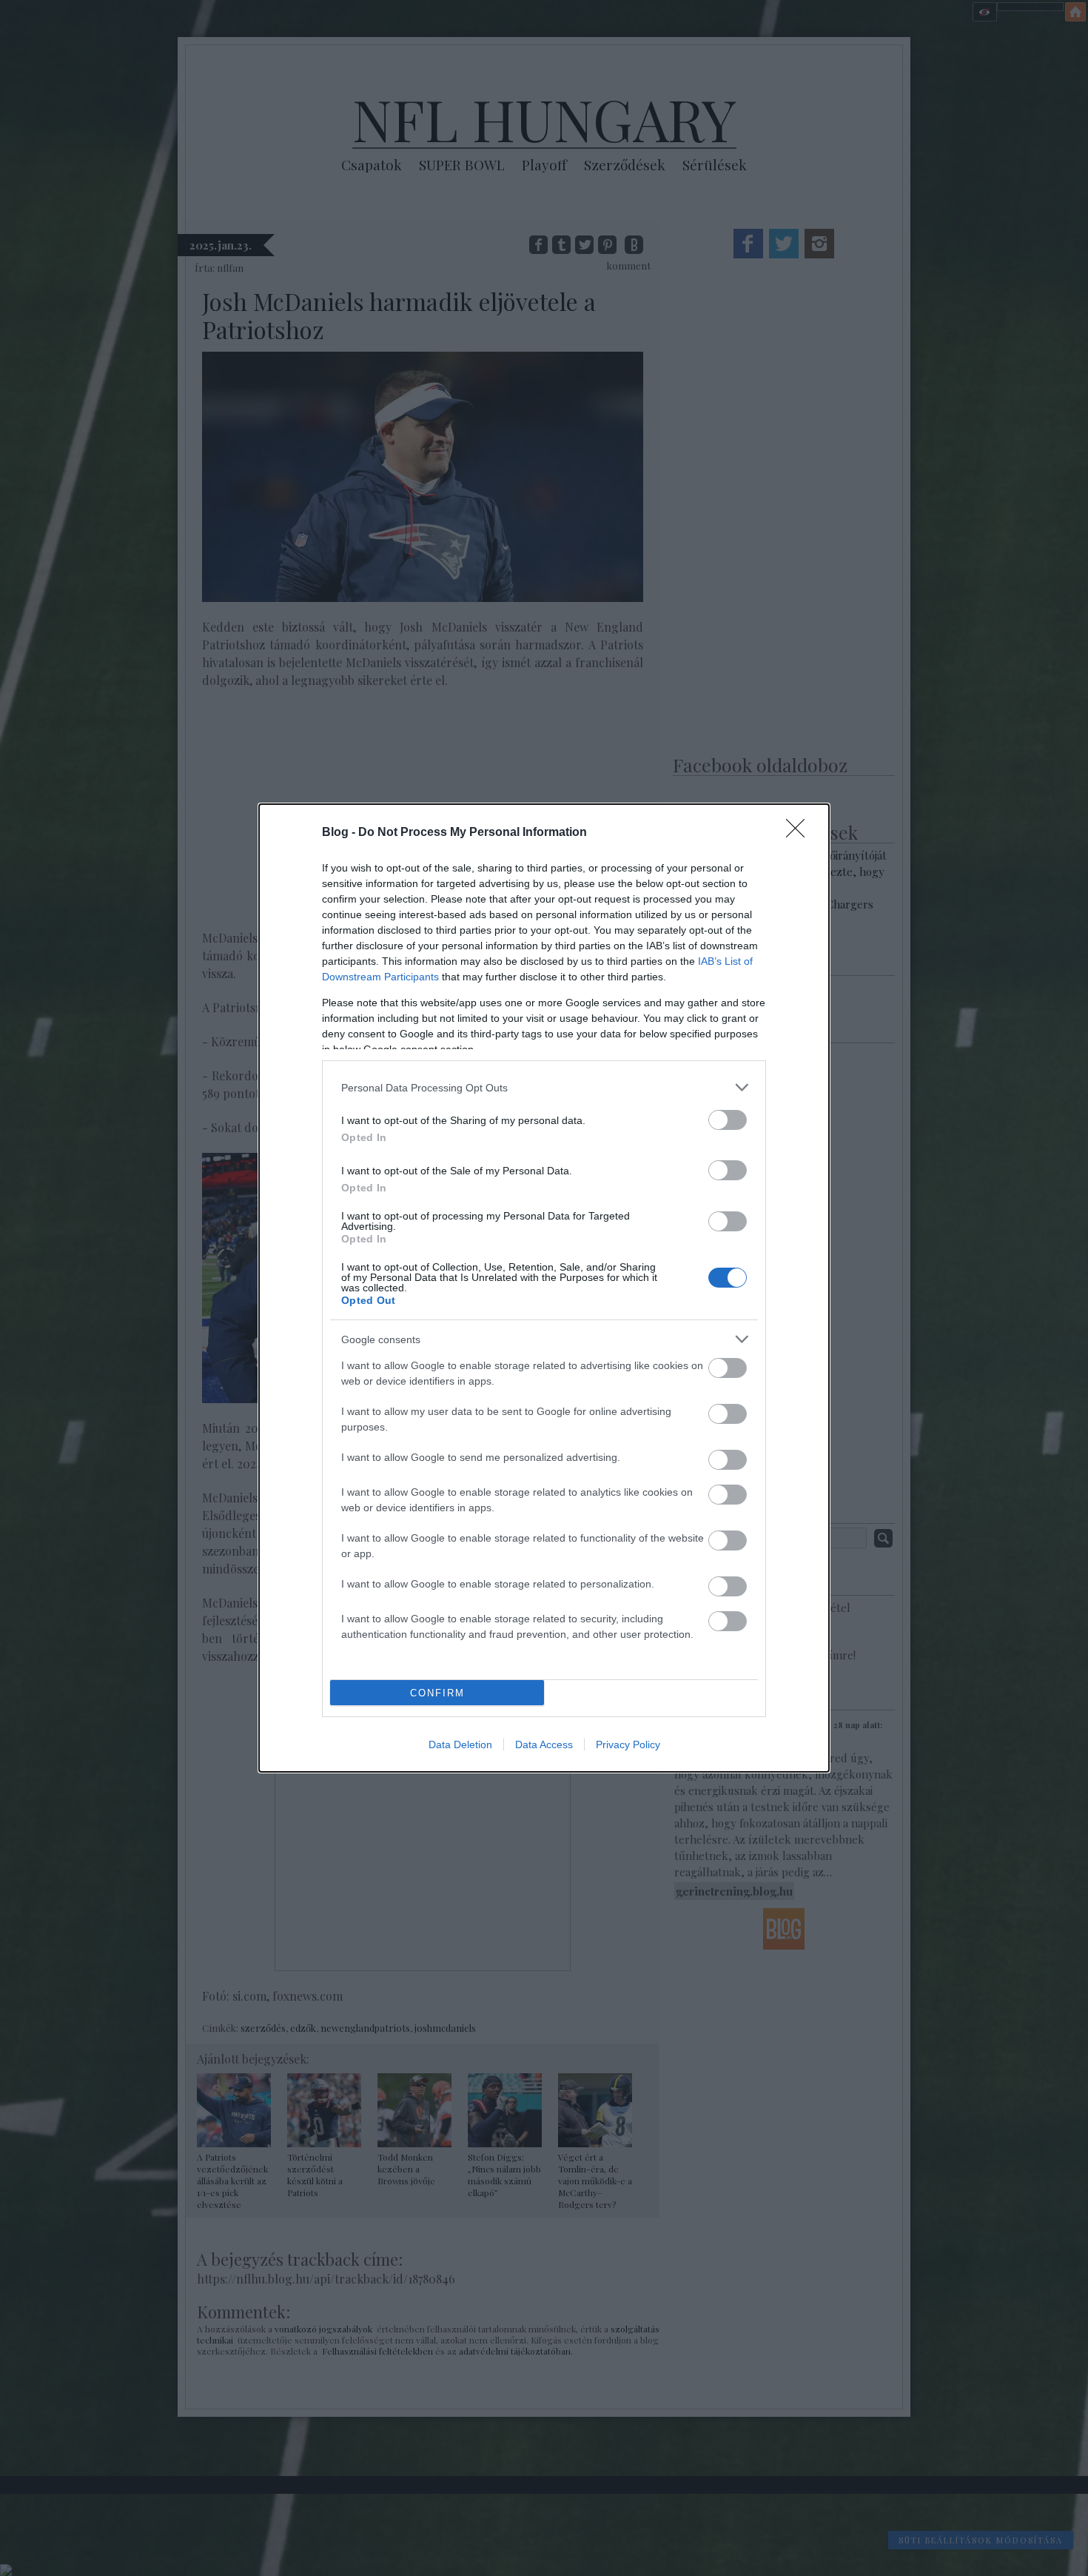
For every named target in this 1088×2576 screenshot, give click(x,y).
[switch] (728, 1120)
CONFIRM (437, 1693)
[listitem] (544, 1087)
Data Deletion (460, 1744)
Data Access (544, 1744)
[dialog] (544, 1288)
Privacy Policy (628, 1744)
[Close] (800, 833)
